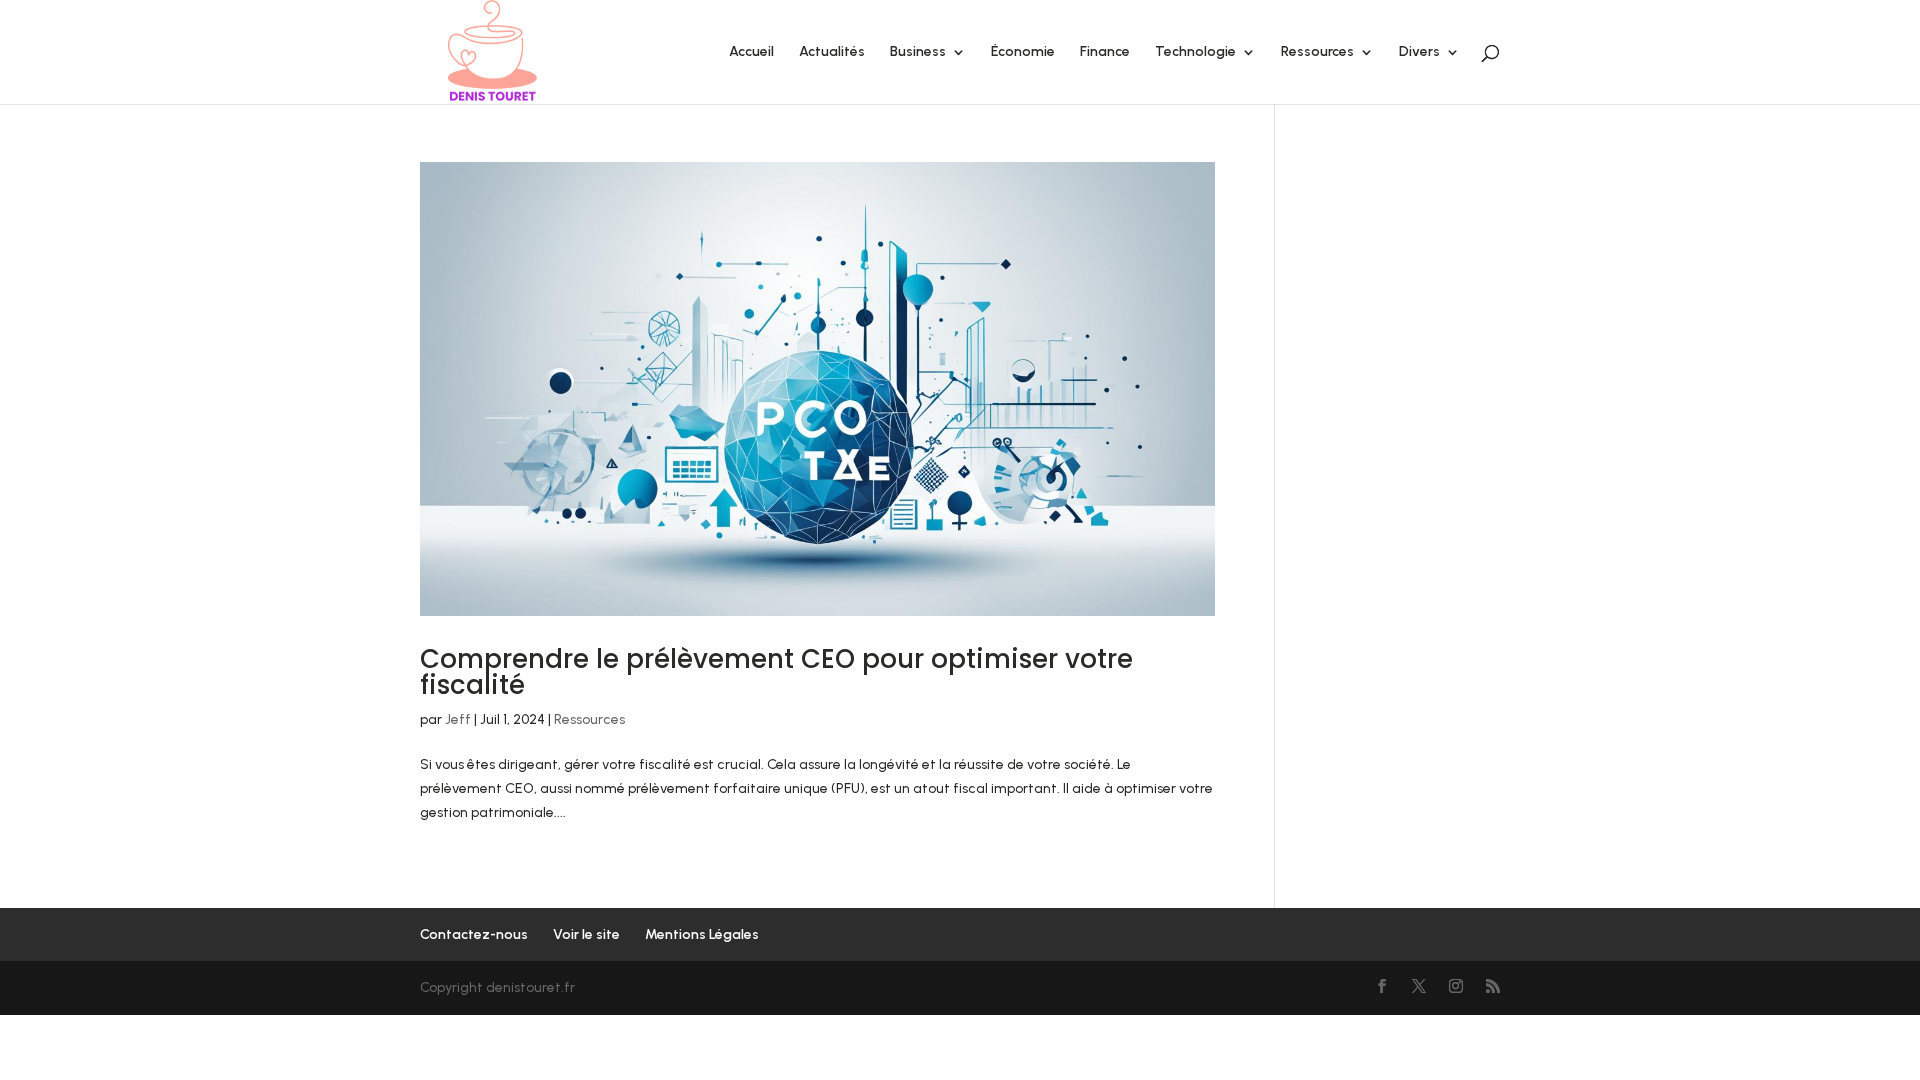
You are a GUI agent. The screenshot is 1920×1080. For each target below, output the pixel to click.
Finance (1105, 52)
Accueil (751, 52)
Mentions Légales (702, 934)
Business (918, 52)
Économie (1023, 52)
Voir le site (586, 934)
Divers (1419, 52)
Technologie (1195, 52)
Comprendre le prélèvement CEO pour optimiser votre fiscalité (776, 672)
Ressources (1317, 52)
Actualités (832, 52)
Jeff (458, 719)
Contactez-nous (474, 934)
